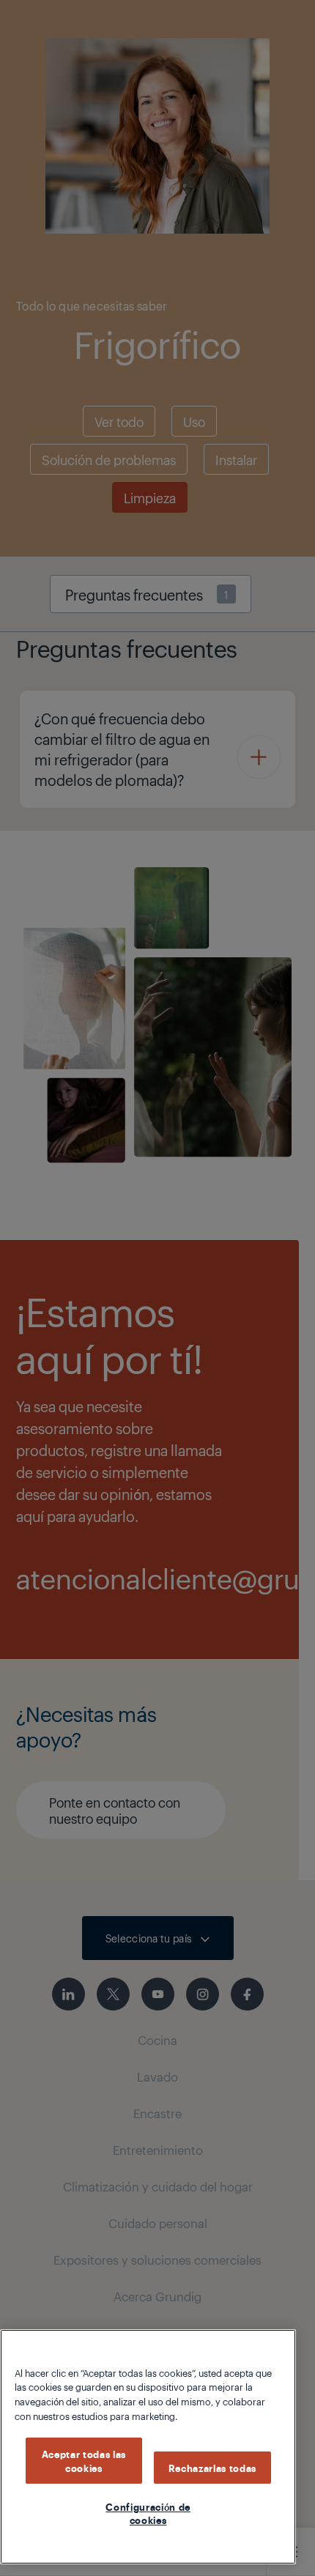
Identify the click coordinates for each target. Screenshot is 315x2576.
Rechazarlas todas (212, 2468)
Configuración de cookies (148, 2513)
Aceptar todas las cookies (84, 2460)
